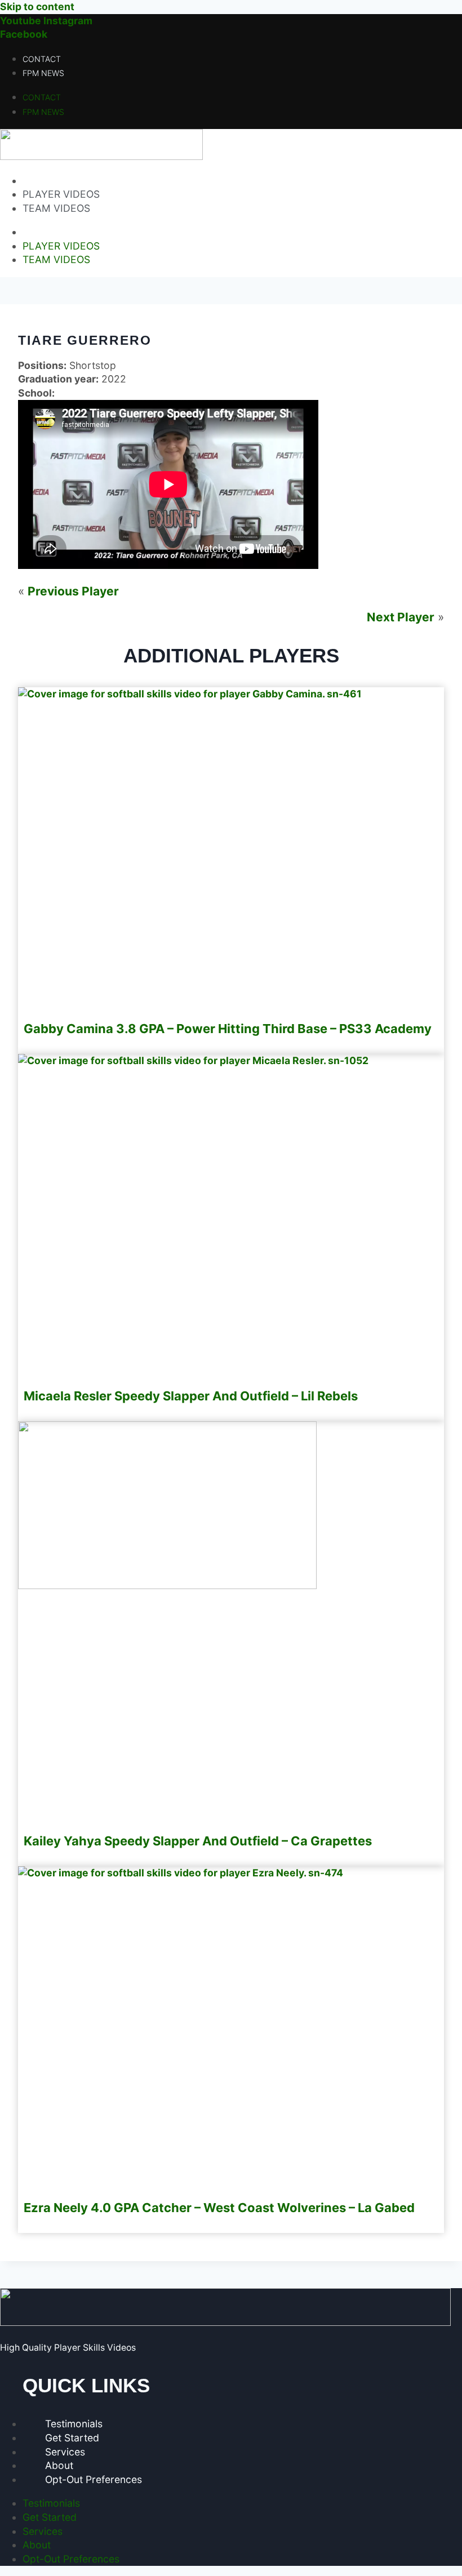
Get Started (72, 2438)
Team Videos (56, 208)
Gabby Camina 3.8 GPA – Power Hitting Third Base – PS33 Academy (228, 1029)
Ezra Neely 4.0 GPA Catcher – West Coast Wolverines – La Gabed (219, 2208)
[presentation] (190, 694)
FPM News (43, 73)
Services (65, 2452)
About (59, 2465)
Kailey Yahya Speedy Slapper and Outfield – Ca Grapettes (198, 1841)
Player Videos (61, 194)
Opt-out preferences (94, 2479)
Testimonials (74, 2424)
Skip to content (37, 6)
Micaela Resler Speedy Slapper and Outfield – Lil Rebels (191, 1396)
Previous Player (73, 591)
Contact (42, 59)
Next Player (401, 617)
